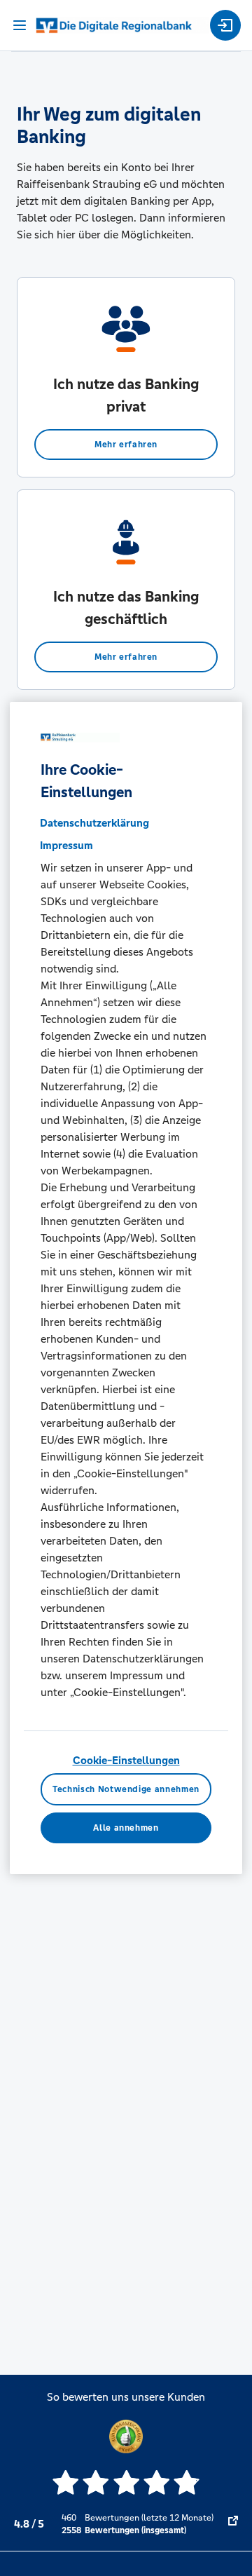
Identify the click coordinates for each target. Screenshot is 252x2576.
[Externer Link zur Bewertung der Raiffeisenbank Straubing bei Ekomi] (233, 2524)
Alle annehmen (126, 1828)
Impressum (66, 845)
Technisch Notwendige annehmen (126, 1789)
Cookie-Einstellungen (126, 1760)
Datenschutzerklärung (94, 823)
